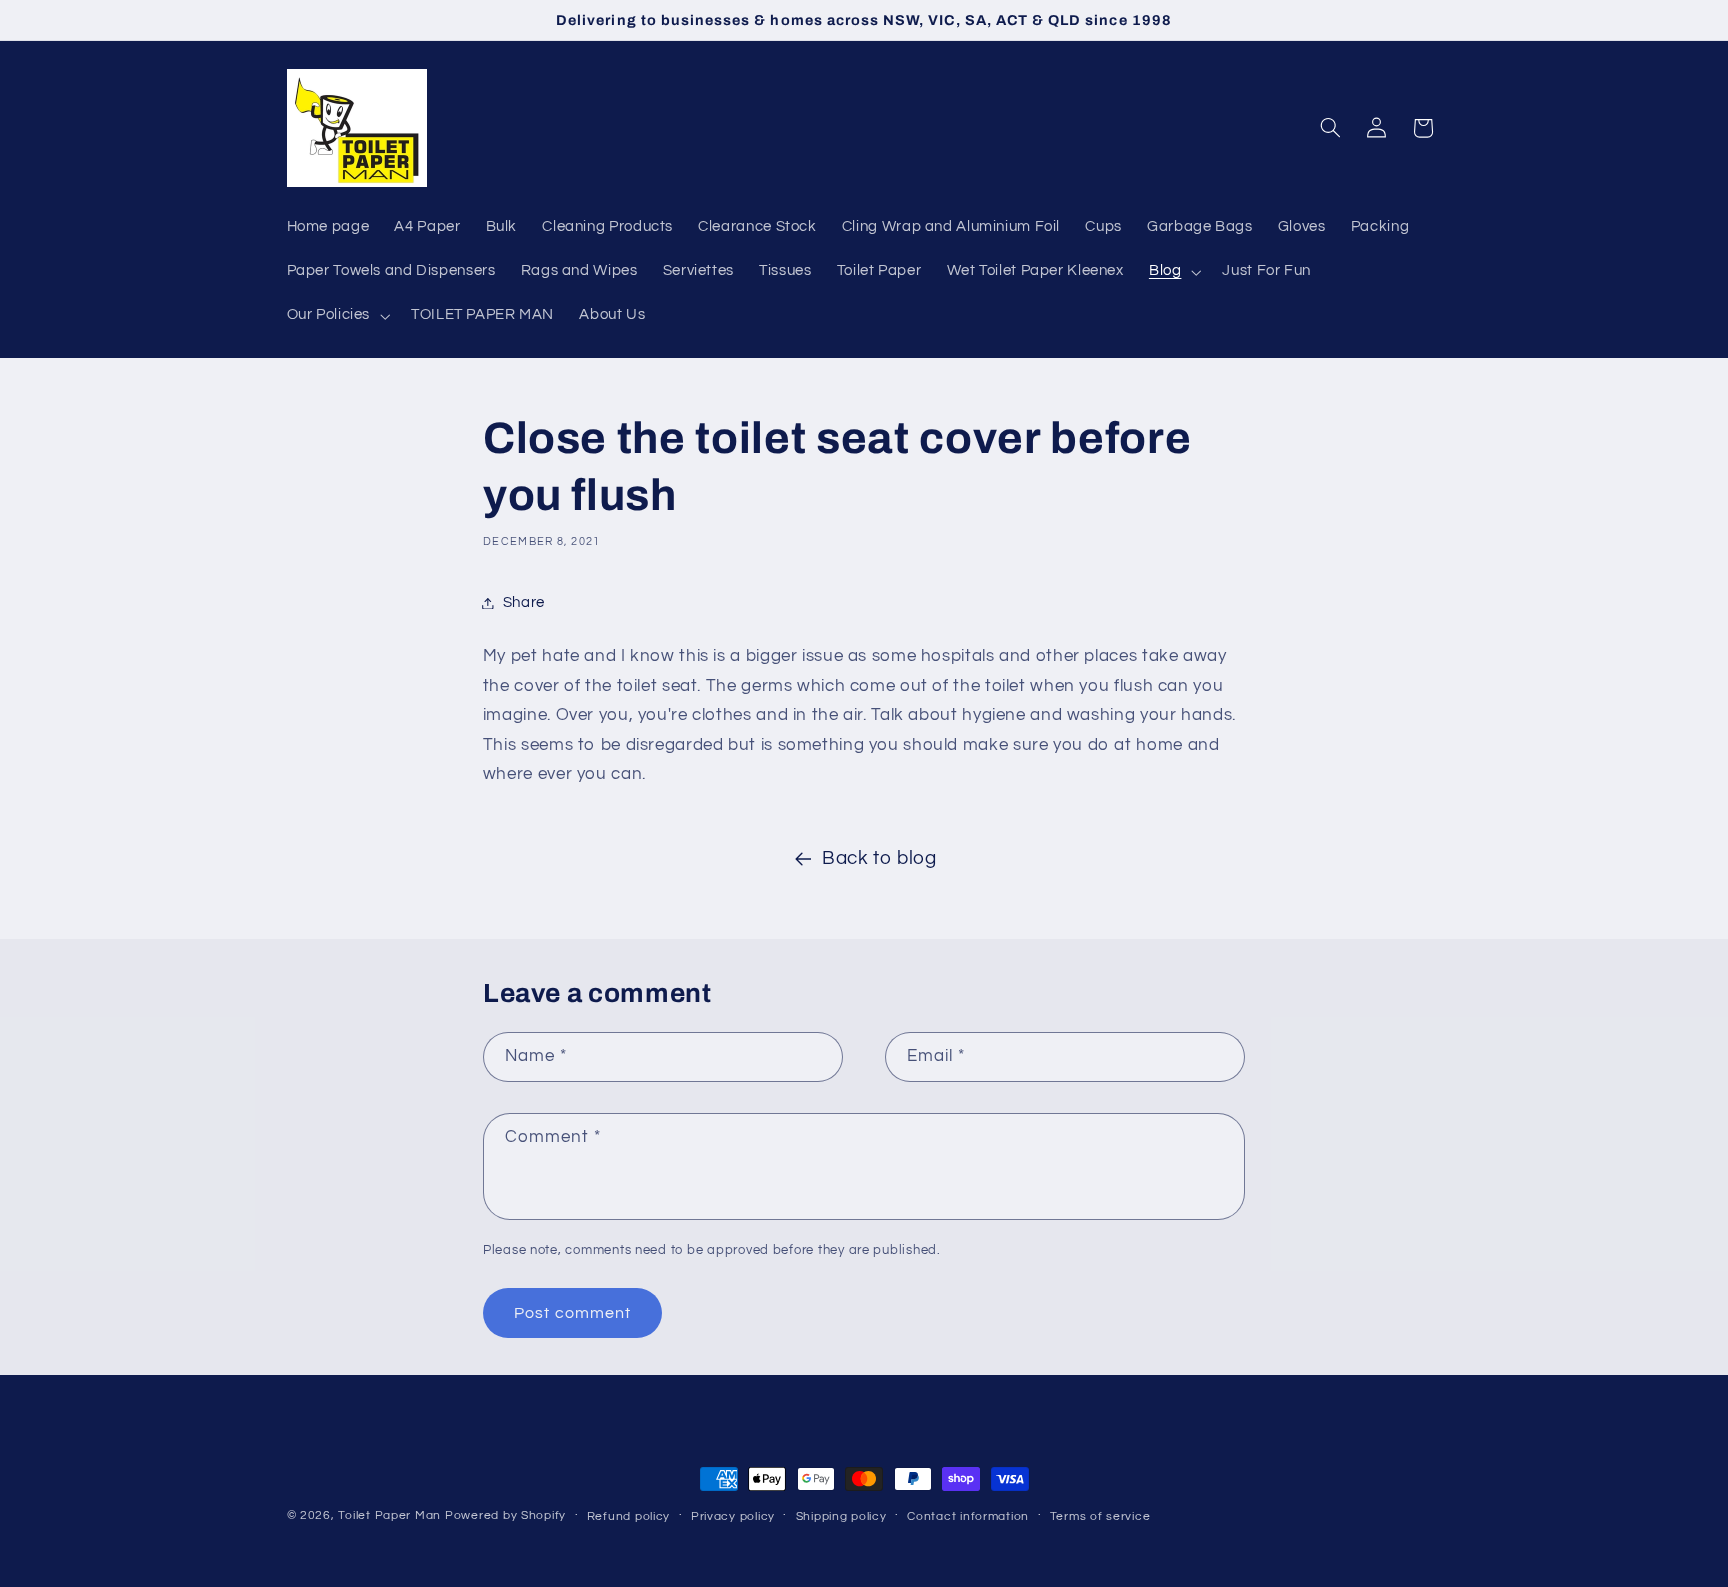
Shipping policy (841, 1516)
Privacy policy (733, 1516)
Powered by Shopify (505, 1515)
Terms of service (1100, 1516)
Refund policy (629, 1516)
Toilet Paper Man (389, 1515)
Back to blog (879, 858)
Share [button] (524, 602)
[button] (1172, 272)
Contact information (968, 1516)
